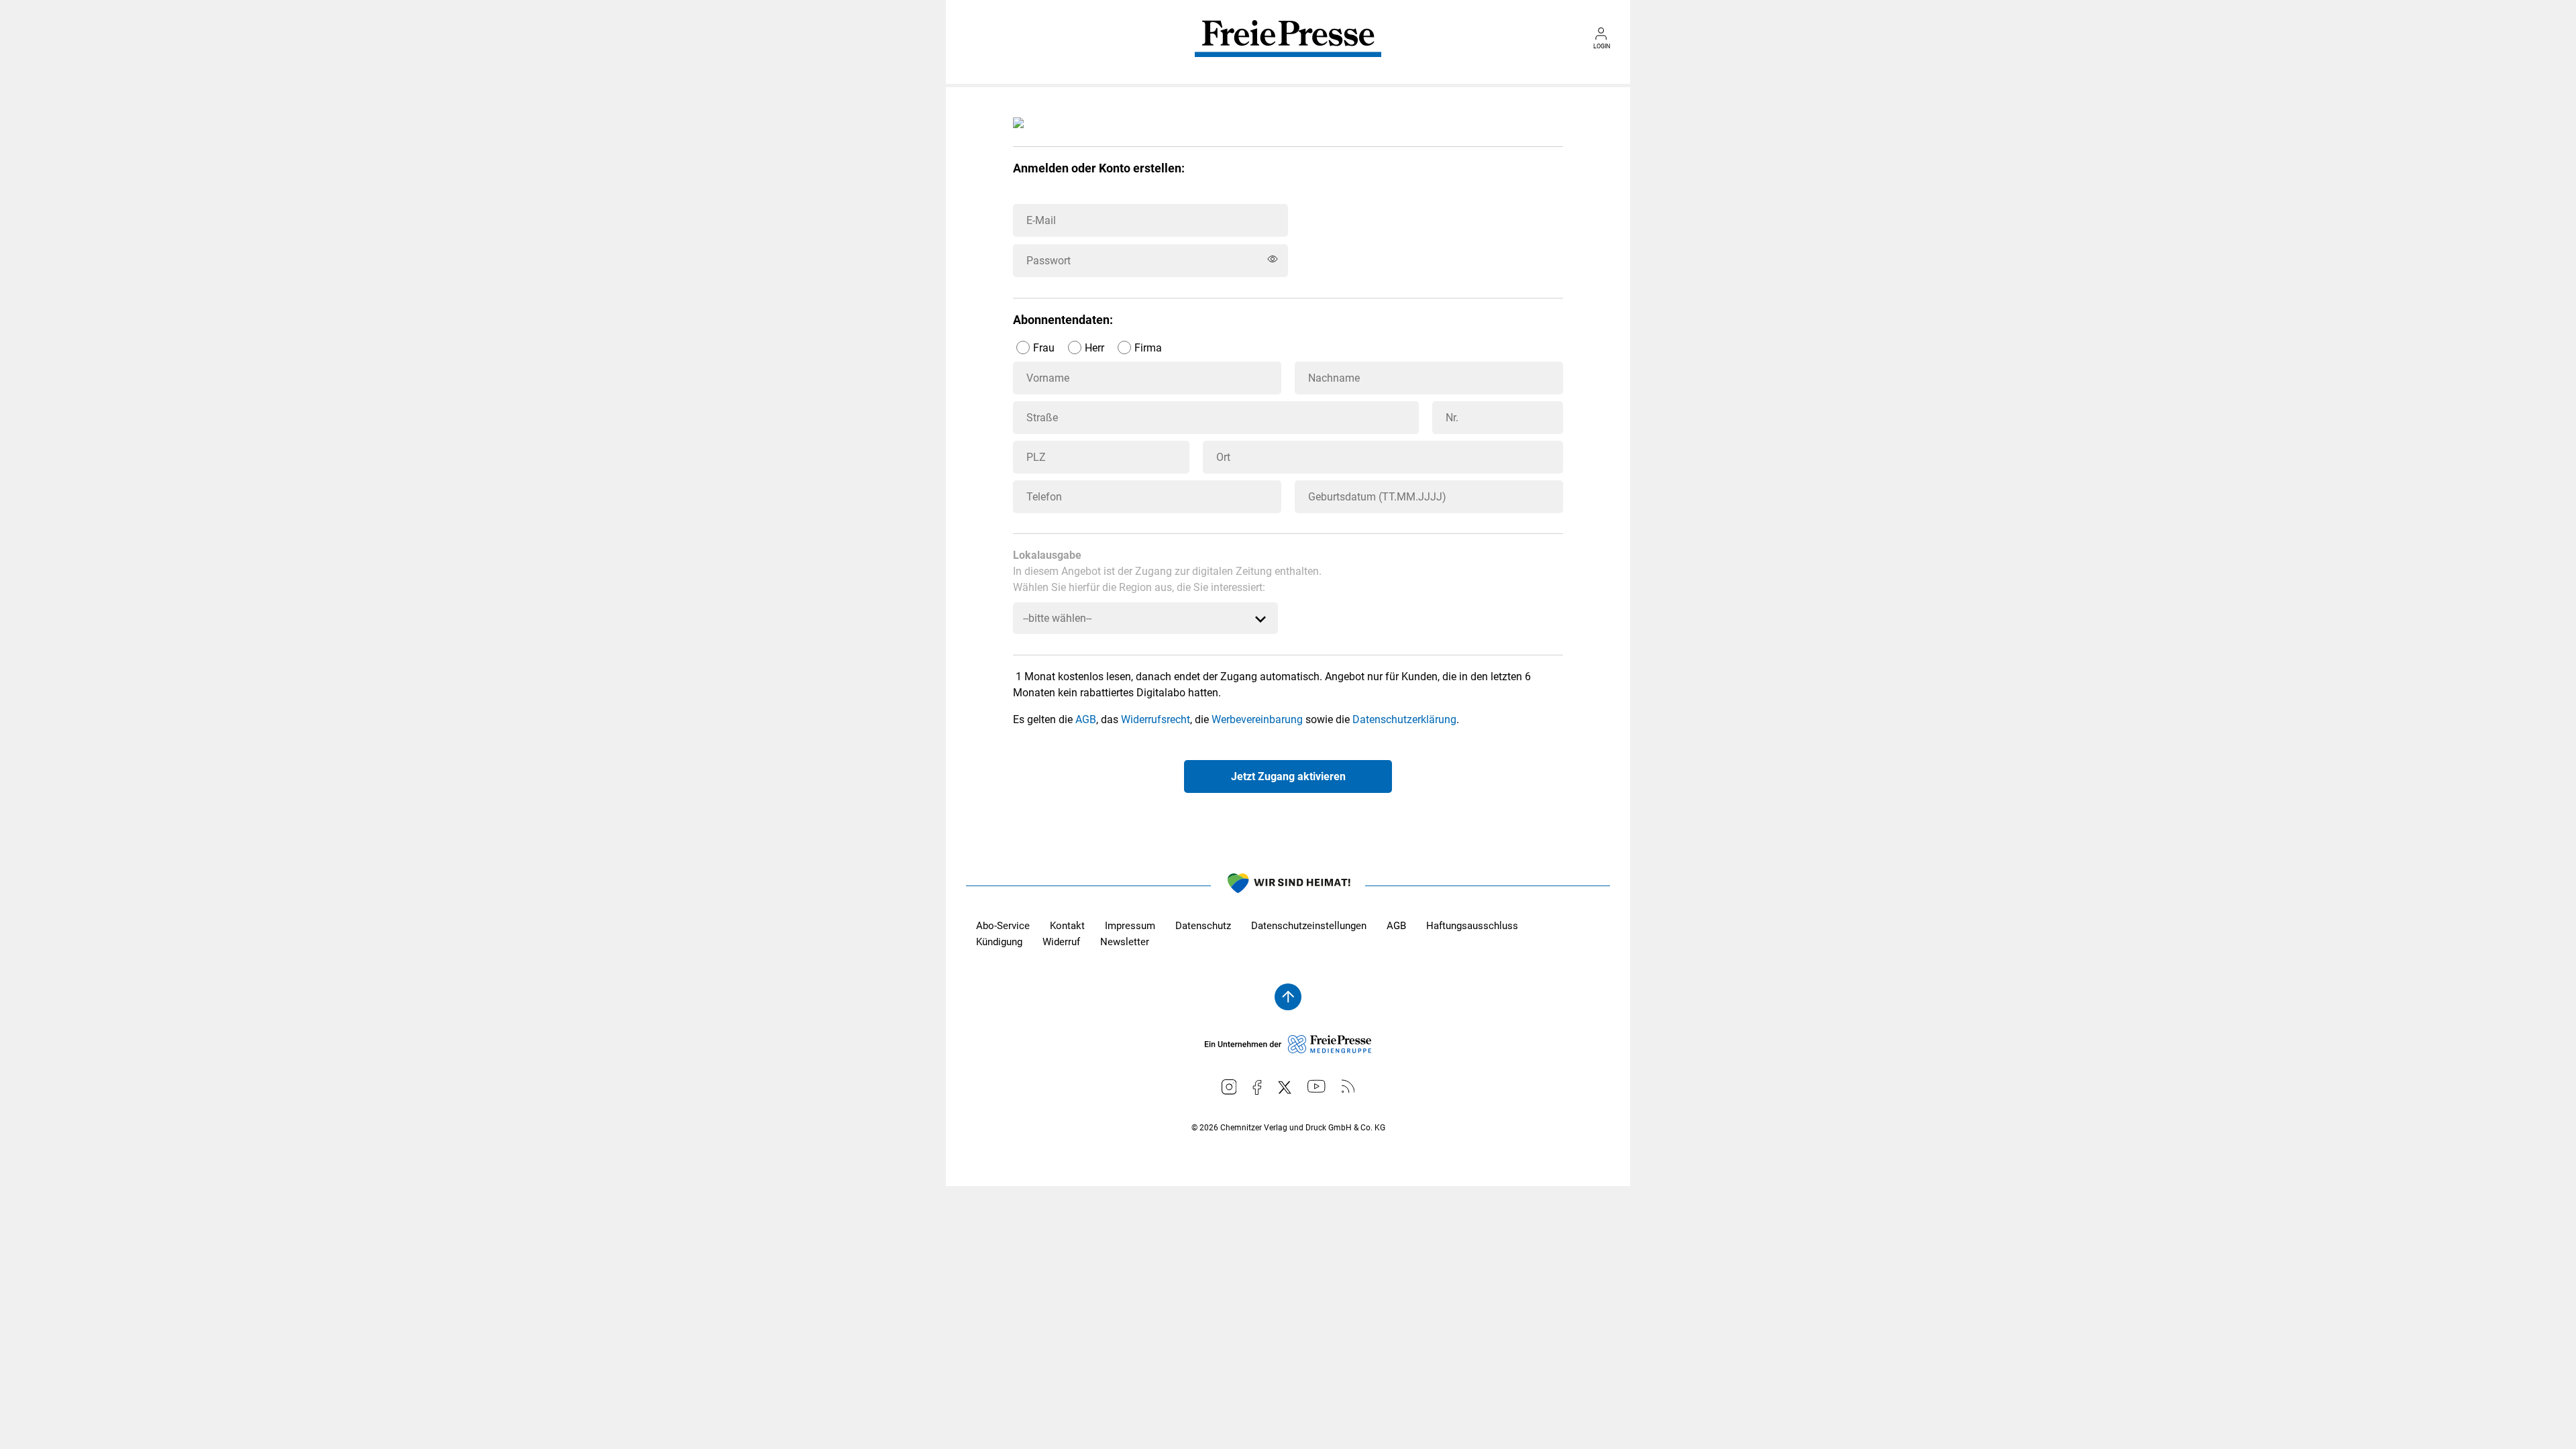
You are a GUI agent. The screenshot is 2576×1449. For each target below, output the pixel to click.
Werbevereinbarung (1257, 719)
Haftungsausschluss (1472, 926)
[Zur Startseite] (1288, 48)
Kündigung (999, 942)
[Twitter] (1285, 1087)
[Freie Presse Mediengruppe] (1288, 1050)
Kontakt (1067, 926)
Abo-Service (1003, 926)
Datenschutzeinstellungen (1309, 926)
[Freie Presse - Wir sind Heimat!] (1288, 885)
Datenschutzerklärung (1404, 719)
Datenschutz (1203, 926)
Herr (1094, 348)
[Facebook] (1257, 1087)
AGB (1086, 719)
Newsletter (1125, 942)
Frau (1044, 348)
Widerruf (1061, 942)
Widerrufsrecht (1156, 719)
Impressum (1130, 926)
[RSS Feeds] (1348, 1086)
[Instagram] (1229, 1087)
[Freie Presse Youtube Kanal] (1317, 1086)
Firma (1148, 348)
